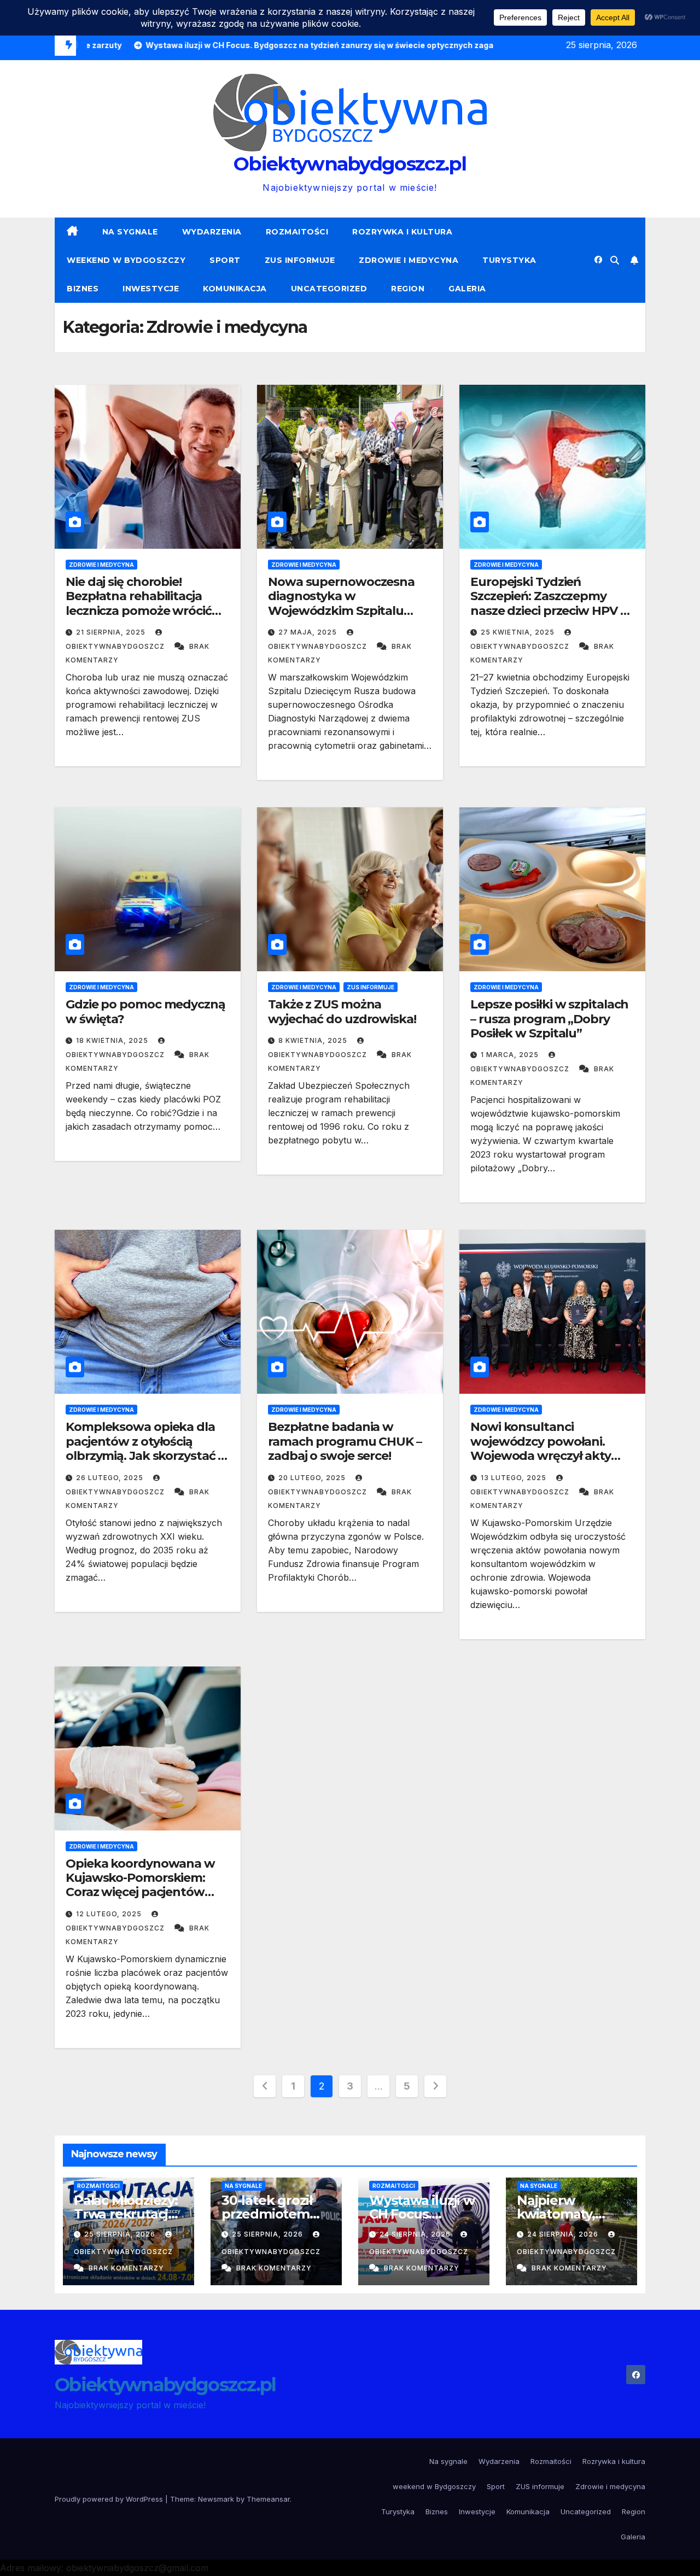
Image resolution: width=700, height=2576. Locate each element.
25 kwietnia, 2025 (519, 632)
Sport (225, 260)
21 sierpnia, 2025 (112, 632)
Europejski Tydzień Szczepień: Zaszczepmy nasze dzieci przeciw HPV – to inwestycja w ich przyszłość (548, 611)
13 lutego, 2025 (515, 1478)
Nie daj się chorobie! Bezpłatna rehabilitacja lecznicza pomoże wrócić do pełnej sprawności (139, 603)
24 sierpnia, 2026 (416, 2234)
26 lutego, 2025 (111, 1478)
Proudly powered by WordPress (110, 2499)
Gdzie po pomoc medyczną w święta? (145, 1011)
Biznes (83, 289)
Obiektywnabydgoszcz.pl (350, 164)
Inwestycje (151, 289)
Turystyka (509, 260)
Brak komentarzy (126, 2268)
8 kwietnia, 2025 (314, 1040)
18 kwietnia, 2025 (113, 1040)
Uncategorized (329, 289)
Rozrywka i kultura (402, 232)
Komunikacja (235, 289)
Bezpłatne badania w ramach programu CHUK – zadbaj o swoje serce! (345, 1441)
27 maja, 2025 (309, 632)
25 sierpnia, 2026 (121, 2234)
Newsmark (216, 2499)
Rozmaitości (297, 232)
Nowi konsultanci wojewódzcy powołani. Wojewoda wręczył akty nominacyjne (541, 1448)
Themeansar (268, 2499)
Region (408, 289)
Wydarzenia (212, 232)
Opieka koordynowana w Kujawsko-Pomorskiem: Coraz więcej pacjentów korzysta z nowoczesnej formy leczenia (140, 1893)
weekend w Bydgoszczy (126, 260)
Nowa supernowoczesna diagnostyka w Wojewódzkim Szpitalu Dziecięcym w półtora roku (346, 603)
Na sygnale (130, 232)
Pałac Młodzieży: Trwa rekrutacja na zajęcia (126, 2214)
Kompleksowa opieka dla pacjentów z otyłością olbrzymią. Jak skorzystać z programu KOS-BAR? (145, 1448)
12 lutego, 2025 (110, 1914)
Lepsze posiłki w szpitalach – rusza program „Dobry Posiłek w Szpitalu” (549, 1019)
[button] (615, 260)
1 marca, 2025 (511, 1055)
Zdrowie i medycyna (409, 260)
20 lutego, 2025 (313, 1478)
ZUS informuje (300, 260)
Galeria (467, 289)
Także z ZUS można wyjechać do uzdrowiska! (342, 1011)
